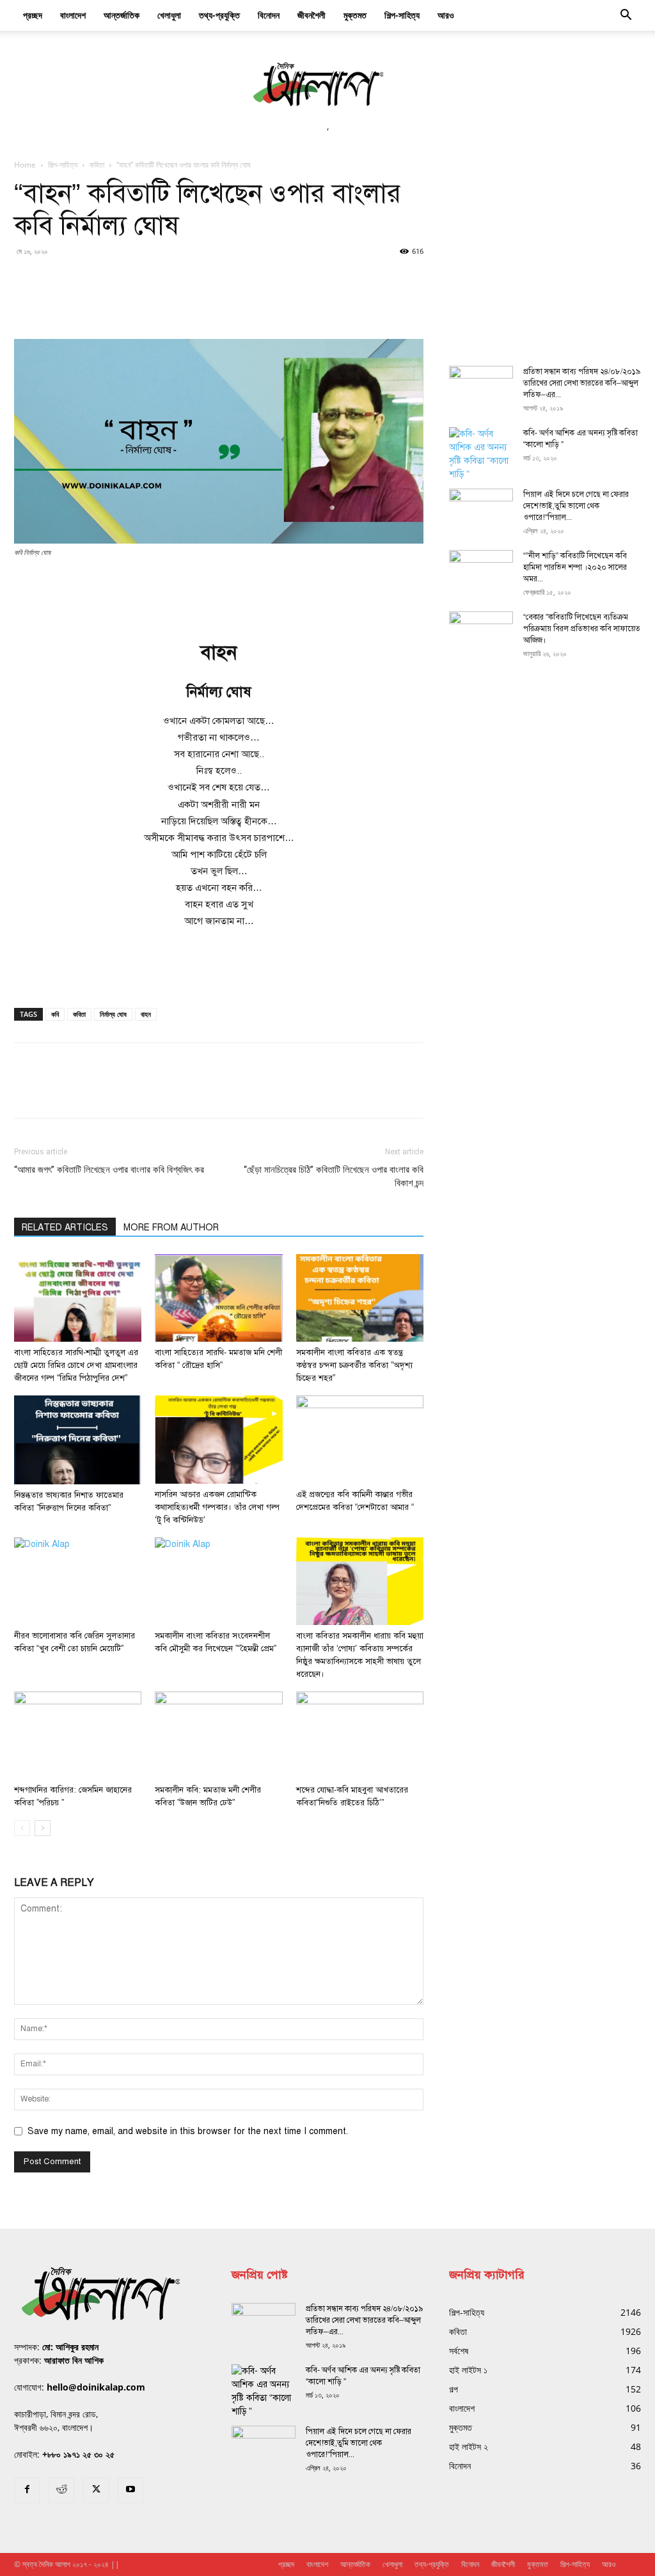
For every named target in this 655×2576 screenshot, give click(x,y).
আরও (446, 15)
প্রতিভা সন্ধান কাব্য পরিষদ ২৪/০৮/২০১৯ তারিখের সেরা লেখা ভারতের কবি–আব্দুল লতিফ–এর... (582, 383)
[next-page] (43, 1828)
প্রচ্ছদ (33, 15)
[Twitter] (96, 2490)
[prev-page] (22, 1828)
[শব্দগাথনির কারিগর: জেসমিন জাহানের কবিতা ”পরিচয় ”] (78, 1735)
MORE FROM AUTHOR (171, 1228)
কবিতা (97, 165)
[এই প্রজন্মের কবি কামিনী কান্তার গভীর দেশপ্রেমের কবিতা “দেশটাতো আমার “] (360, 1439)
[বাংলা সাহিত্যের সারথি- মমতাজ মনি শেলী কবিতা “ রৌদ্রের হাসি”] (218, 1298)
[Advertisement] (219, 594)
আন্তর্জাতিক (122, 15)
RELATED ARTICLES (65, 1228)
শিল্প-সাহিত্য (402, 15)
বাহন (146, 1014)
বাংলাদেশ (73, 15)
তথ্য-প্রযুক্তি (219, 15)
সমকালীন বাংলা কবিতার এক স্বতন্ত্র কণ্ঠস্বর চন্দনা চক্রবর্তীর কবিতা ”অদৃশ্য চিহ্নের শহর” (354, 1365)
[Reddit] (61, 2490)
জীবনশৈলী (312, 15)
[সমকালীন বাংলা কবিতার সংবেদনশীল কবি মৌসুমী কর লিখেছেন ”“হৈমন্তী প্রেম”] (218, 1581)
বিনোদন (269, 15)
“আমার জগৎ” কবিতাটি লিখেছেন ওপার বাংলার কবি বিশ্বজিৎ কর (109, 1170)
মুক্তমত (355, 15)
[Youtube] (130, 2490)
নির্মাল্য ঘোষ (113, 1014)
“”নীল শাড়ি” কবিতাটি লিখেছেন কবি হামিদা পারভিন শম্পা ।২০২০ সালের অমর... (575, 567)
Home (25, 165)
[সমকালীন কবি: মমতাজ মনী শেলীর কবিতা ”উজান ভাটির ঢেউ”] (218, 1735)
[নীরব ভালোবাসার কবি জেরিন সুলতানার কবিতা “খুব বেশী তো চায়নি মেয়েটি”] (78, 1581)
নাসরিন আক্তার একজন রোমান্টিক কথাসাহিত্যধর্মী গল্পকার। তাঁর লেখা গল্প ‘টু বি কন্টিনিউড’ (217, 1507)
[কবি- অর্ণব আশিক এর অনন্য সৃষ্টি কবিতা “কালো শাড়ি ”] (481, 454)
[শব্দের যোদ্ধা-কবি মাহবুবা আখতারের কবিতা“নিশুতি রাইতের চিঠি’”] (360, 1735)
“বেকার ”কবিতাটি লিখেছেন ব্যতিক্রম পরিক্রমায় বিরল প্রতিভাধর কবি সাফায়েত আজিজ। (582, 629)
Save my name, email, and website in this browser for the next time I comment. (188, 2131)
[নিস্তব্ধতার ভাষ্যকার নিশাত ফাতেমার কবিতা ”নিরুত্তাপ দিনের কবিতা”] (78, 1440)
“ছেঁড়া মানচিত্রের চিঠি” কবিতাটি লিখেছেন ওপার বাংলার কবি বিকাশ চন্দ (334, 1176)
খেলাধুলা (169, 15)
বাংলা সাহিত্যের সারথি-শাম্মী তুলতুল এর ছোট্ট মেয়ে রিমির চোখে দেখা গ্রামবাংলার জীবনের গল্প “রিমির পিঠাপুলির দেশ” (76, 1365)
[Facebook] (27, 2490)
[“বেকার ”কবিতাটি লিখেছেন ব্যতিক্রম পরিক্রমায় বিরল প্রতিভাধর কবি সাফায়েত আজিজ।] (481, 634)
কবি (55, 1014)
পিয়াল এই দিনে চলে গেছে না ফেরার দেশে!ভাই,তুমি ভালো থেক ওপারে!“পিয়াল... (576, 506)
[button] (626, 16)
